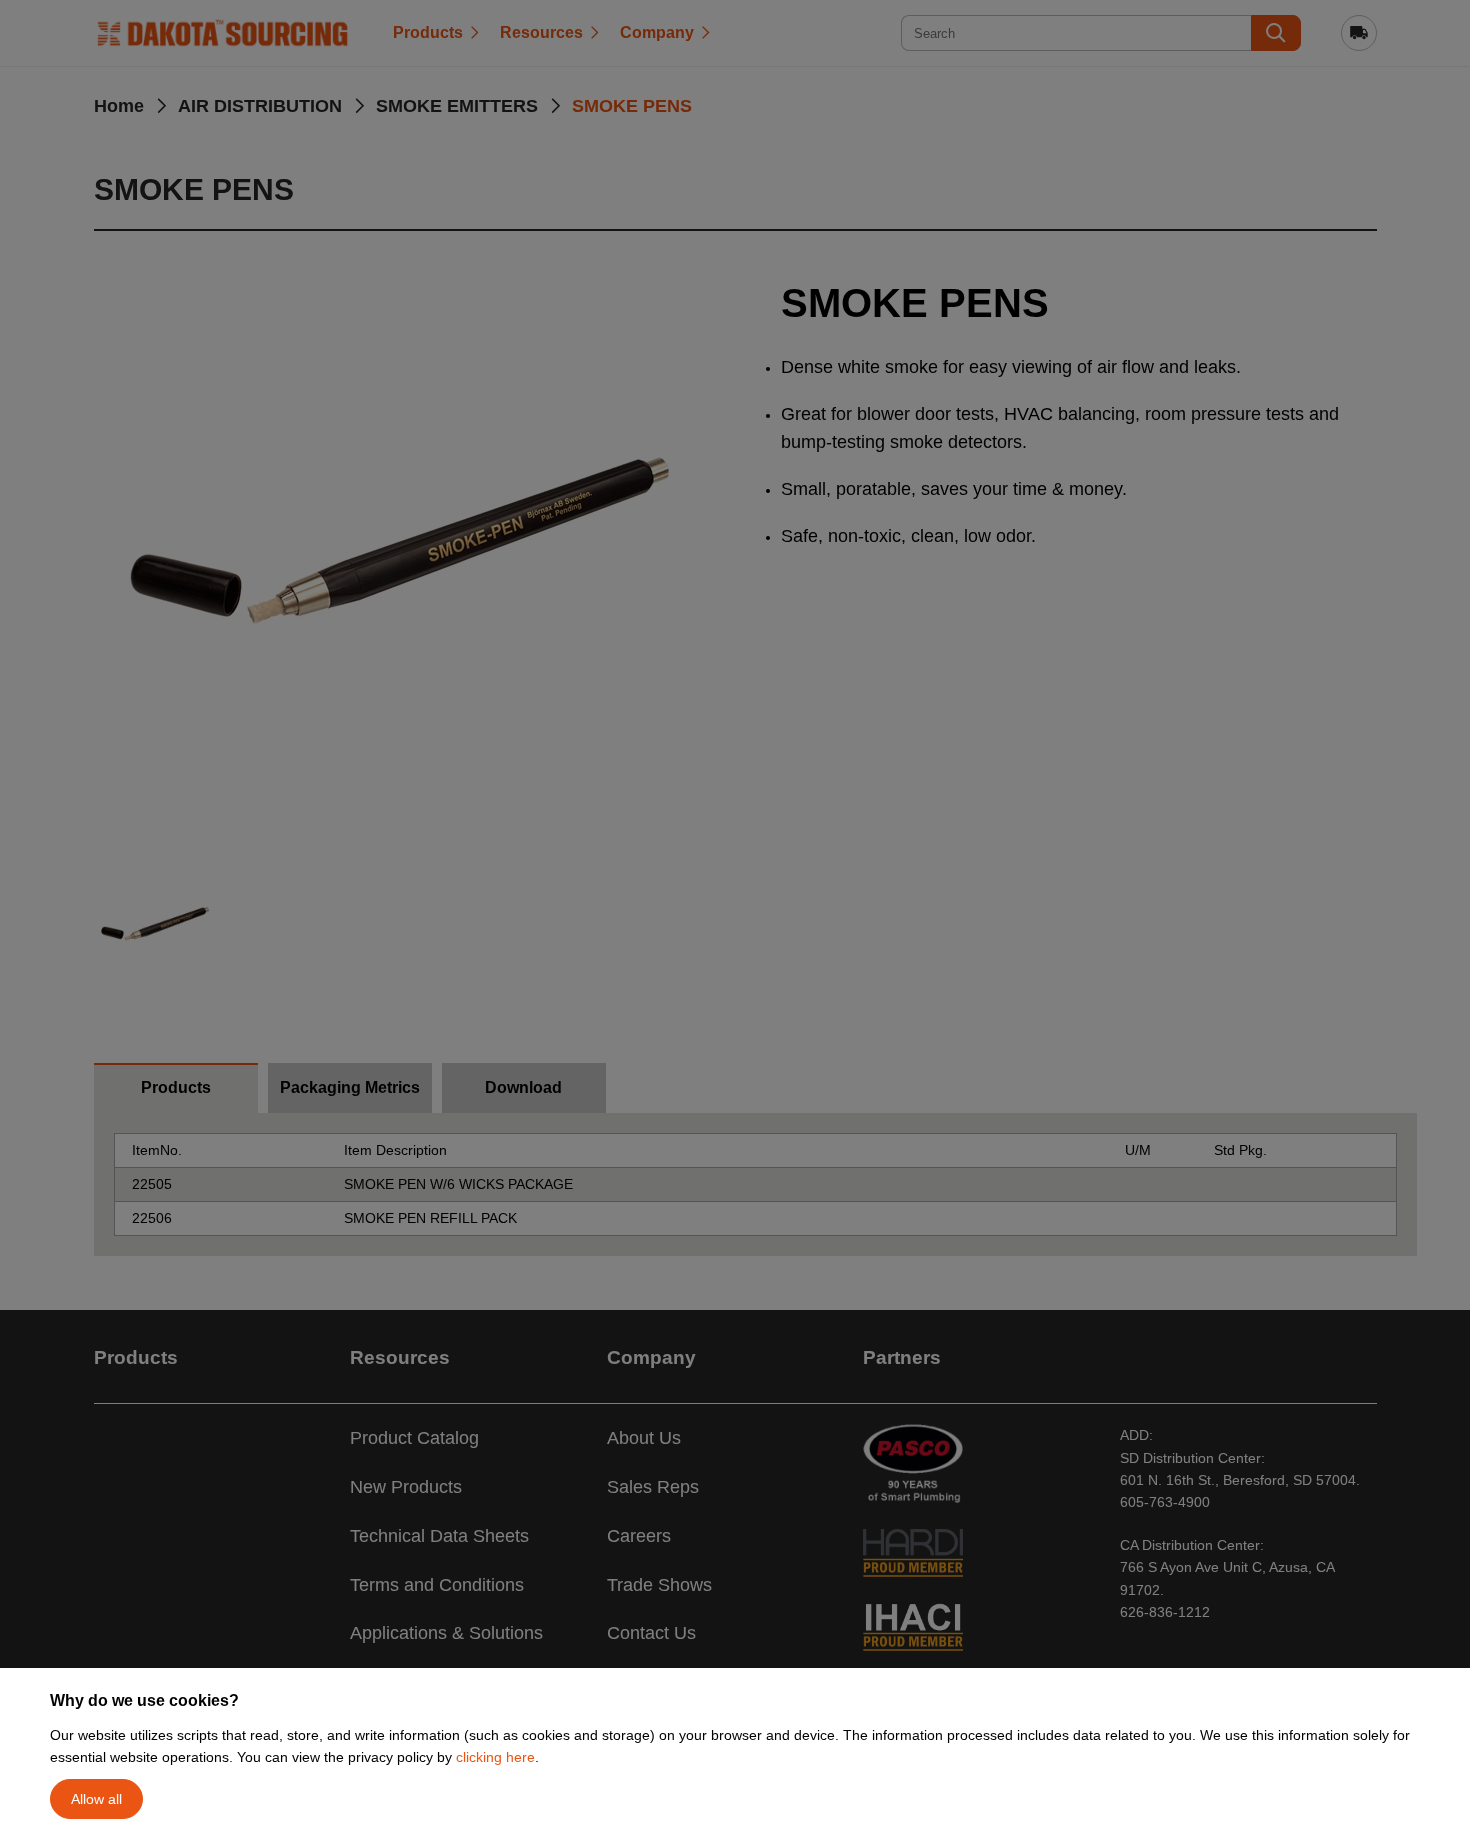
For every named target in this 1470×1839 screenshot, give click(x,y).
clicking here (495, 1757)
